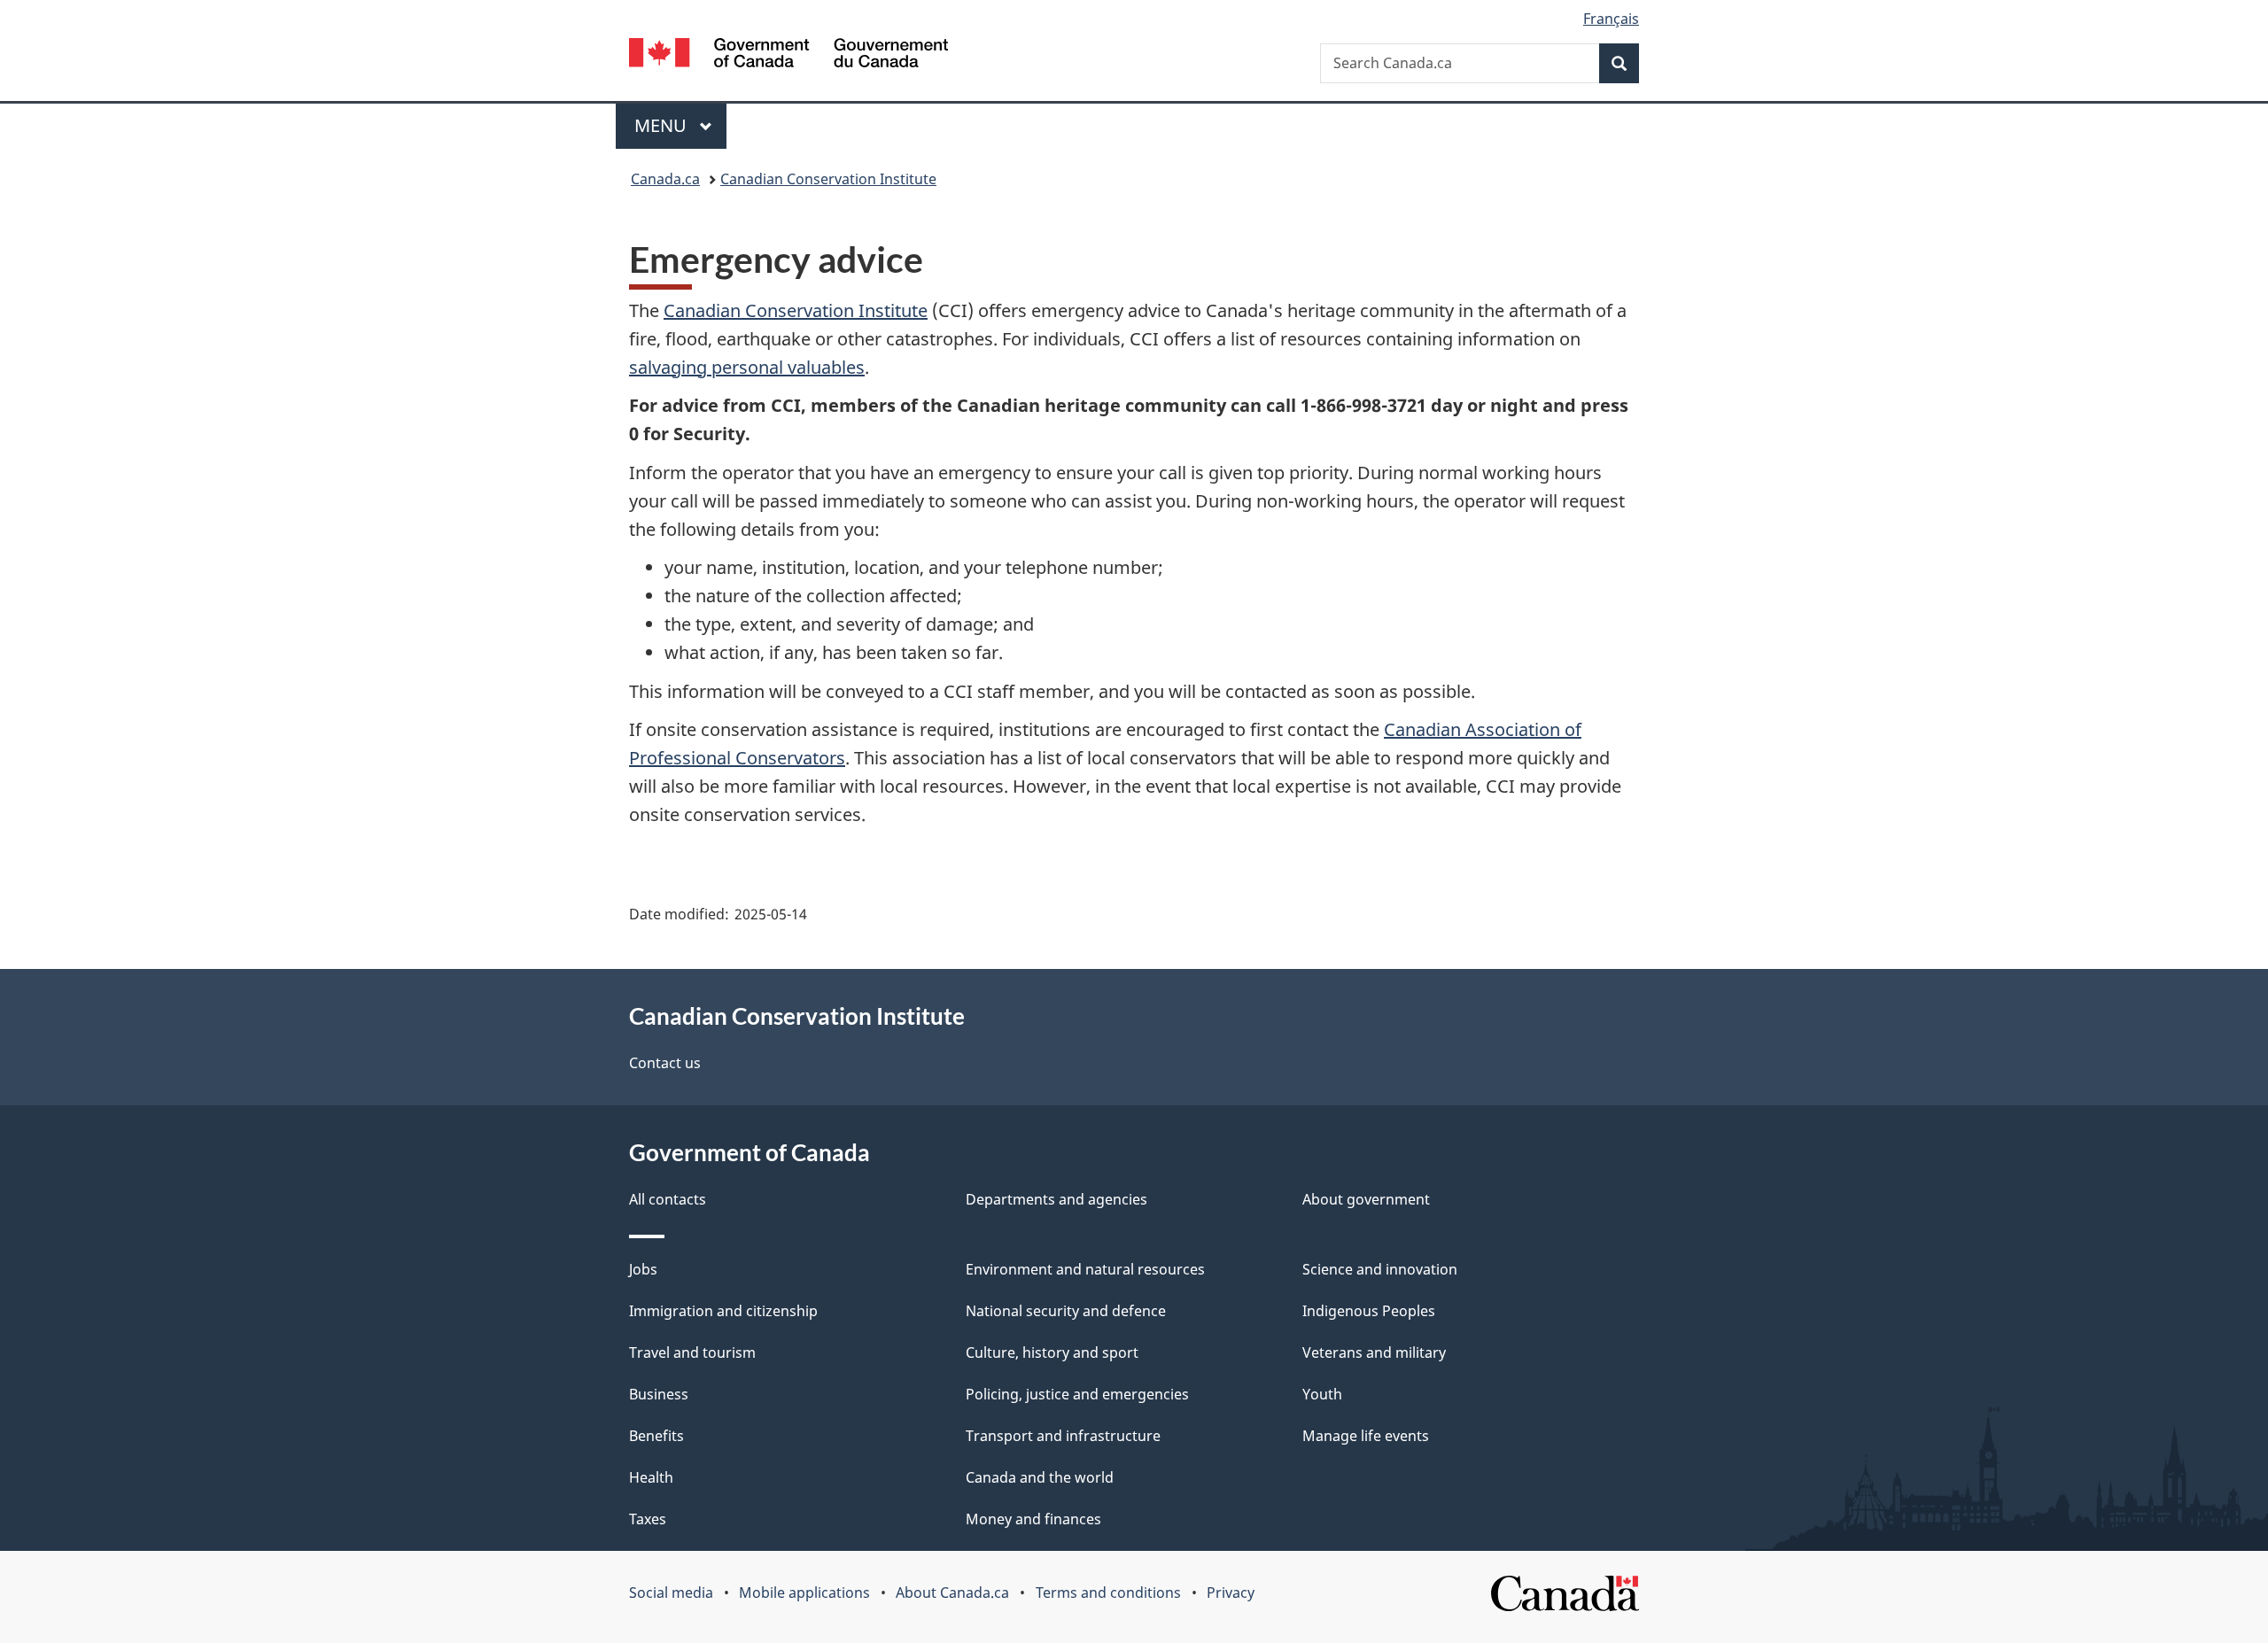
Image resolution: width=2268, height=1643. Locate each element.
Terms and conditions (1108, 1593)
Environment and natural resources (1085, 1269)
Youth (1322, 1394)
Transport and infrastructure (1063, 1436)
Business (659, 1394)
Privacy (1231, 1593)
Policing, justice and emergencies (1077, 1394)
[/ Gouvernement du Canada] (788, 55)
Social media (671, 1593)
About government (1366, 1199)
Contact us (665, 1063)
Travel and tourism (692, 1352)
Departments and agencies (1056, 1199)
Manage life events (1366, 1436)
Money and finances (1033, 1519)
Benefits (656, 1436)
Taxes (648, 1519)
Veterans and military (1374, 1352)
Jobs (643, 1269)
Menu (663, 125)
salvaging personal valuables (747, 367)
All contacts (668, 1199)
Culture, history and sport (1052, 1352)
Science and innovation (1380, 1269)
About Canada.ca (952, 1593)
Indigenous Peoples (1369, 1311)
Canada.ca (665, 179)
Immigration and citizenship (723, 1311)
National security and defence (1066, 1311)
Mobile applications (804, 1593)
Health (651, 1477)
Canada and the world (1040, 1477)
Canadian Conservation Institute (828, 179)
